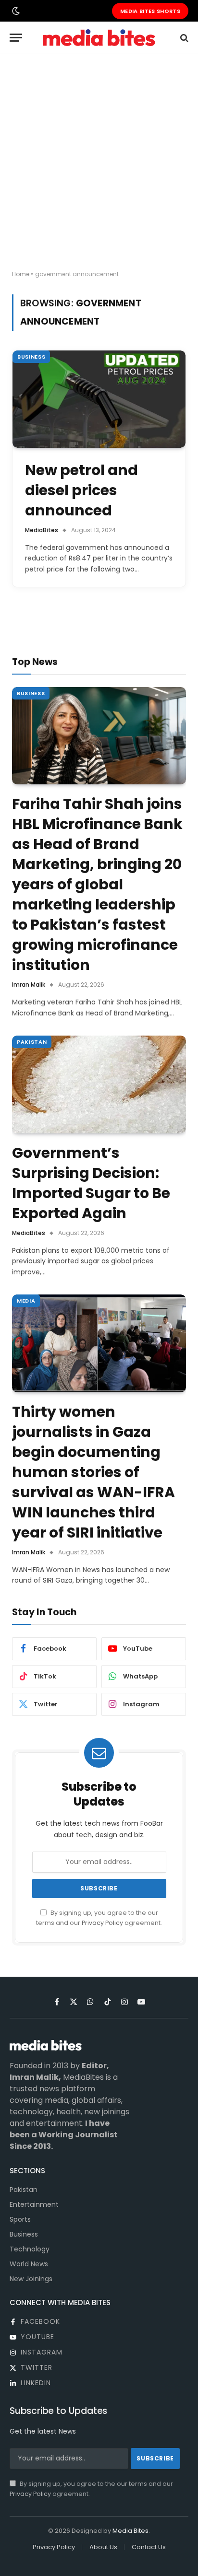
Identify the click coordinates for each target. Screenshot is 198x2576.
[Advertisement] (99, 163)
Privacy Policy (102, 1923)
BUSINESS (31, 357)
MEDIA (26, 1301)
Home (21, 274)
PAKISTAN (32, 1042)
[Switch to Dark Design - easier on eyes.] (15, 11)
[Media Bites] (99, 38)
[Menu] (16, 38)
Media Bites (130, 2531)
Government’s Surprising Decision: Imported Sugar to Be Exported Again (91, 1183)
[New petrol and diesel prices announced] (99, 399)
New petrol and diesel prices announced (81, 490)
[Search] (183, 38)
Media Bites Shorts (150, 11)
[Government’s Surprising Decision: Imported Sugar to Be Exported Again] (99, 1084)
